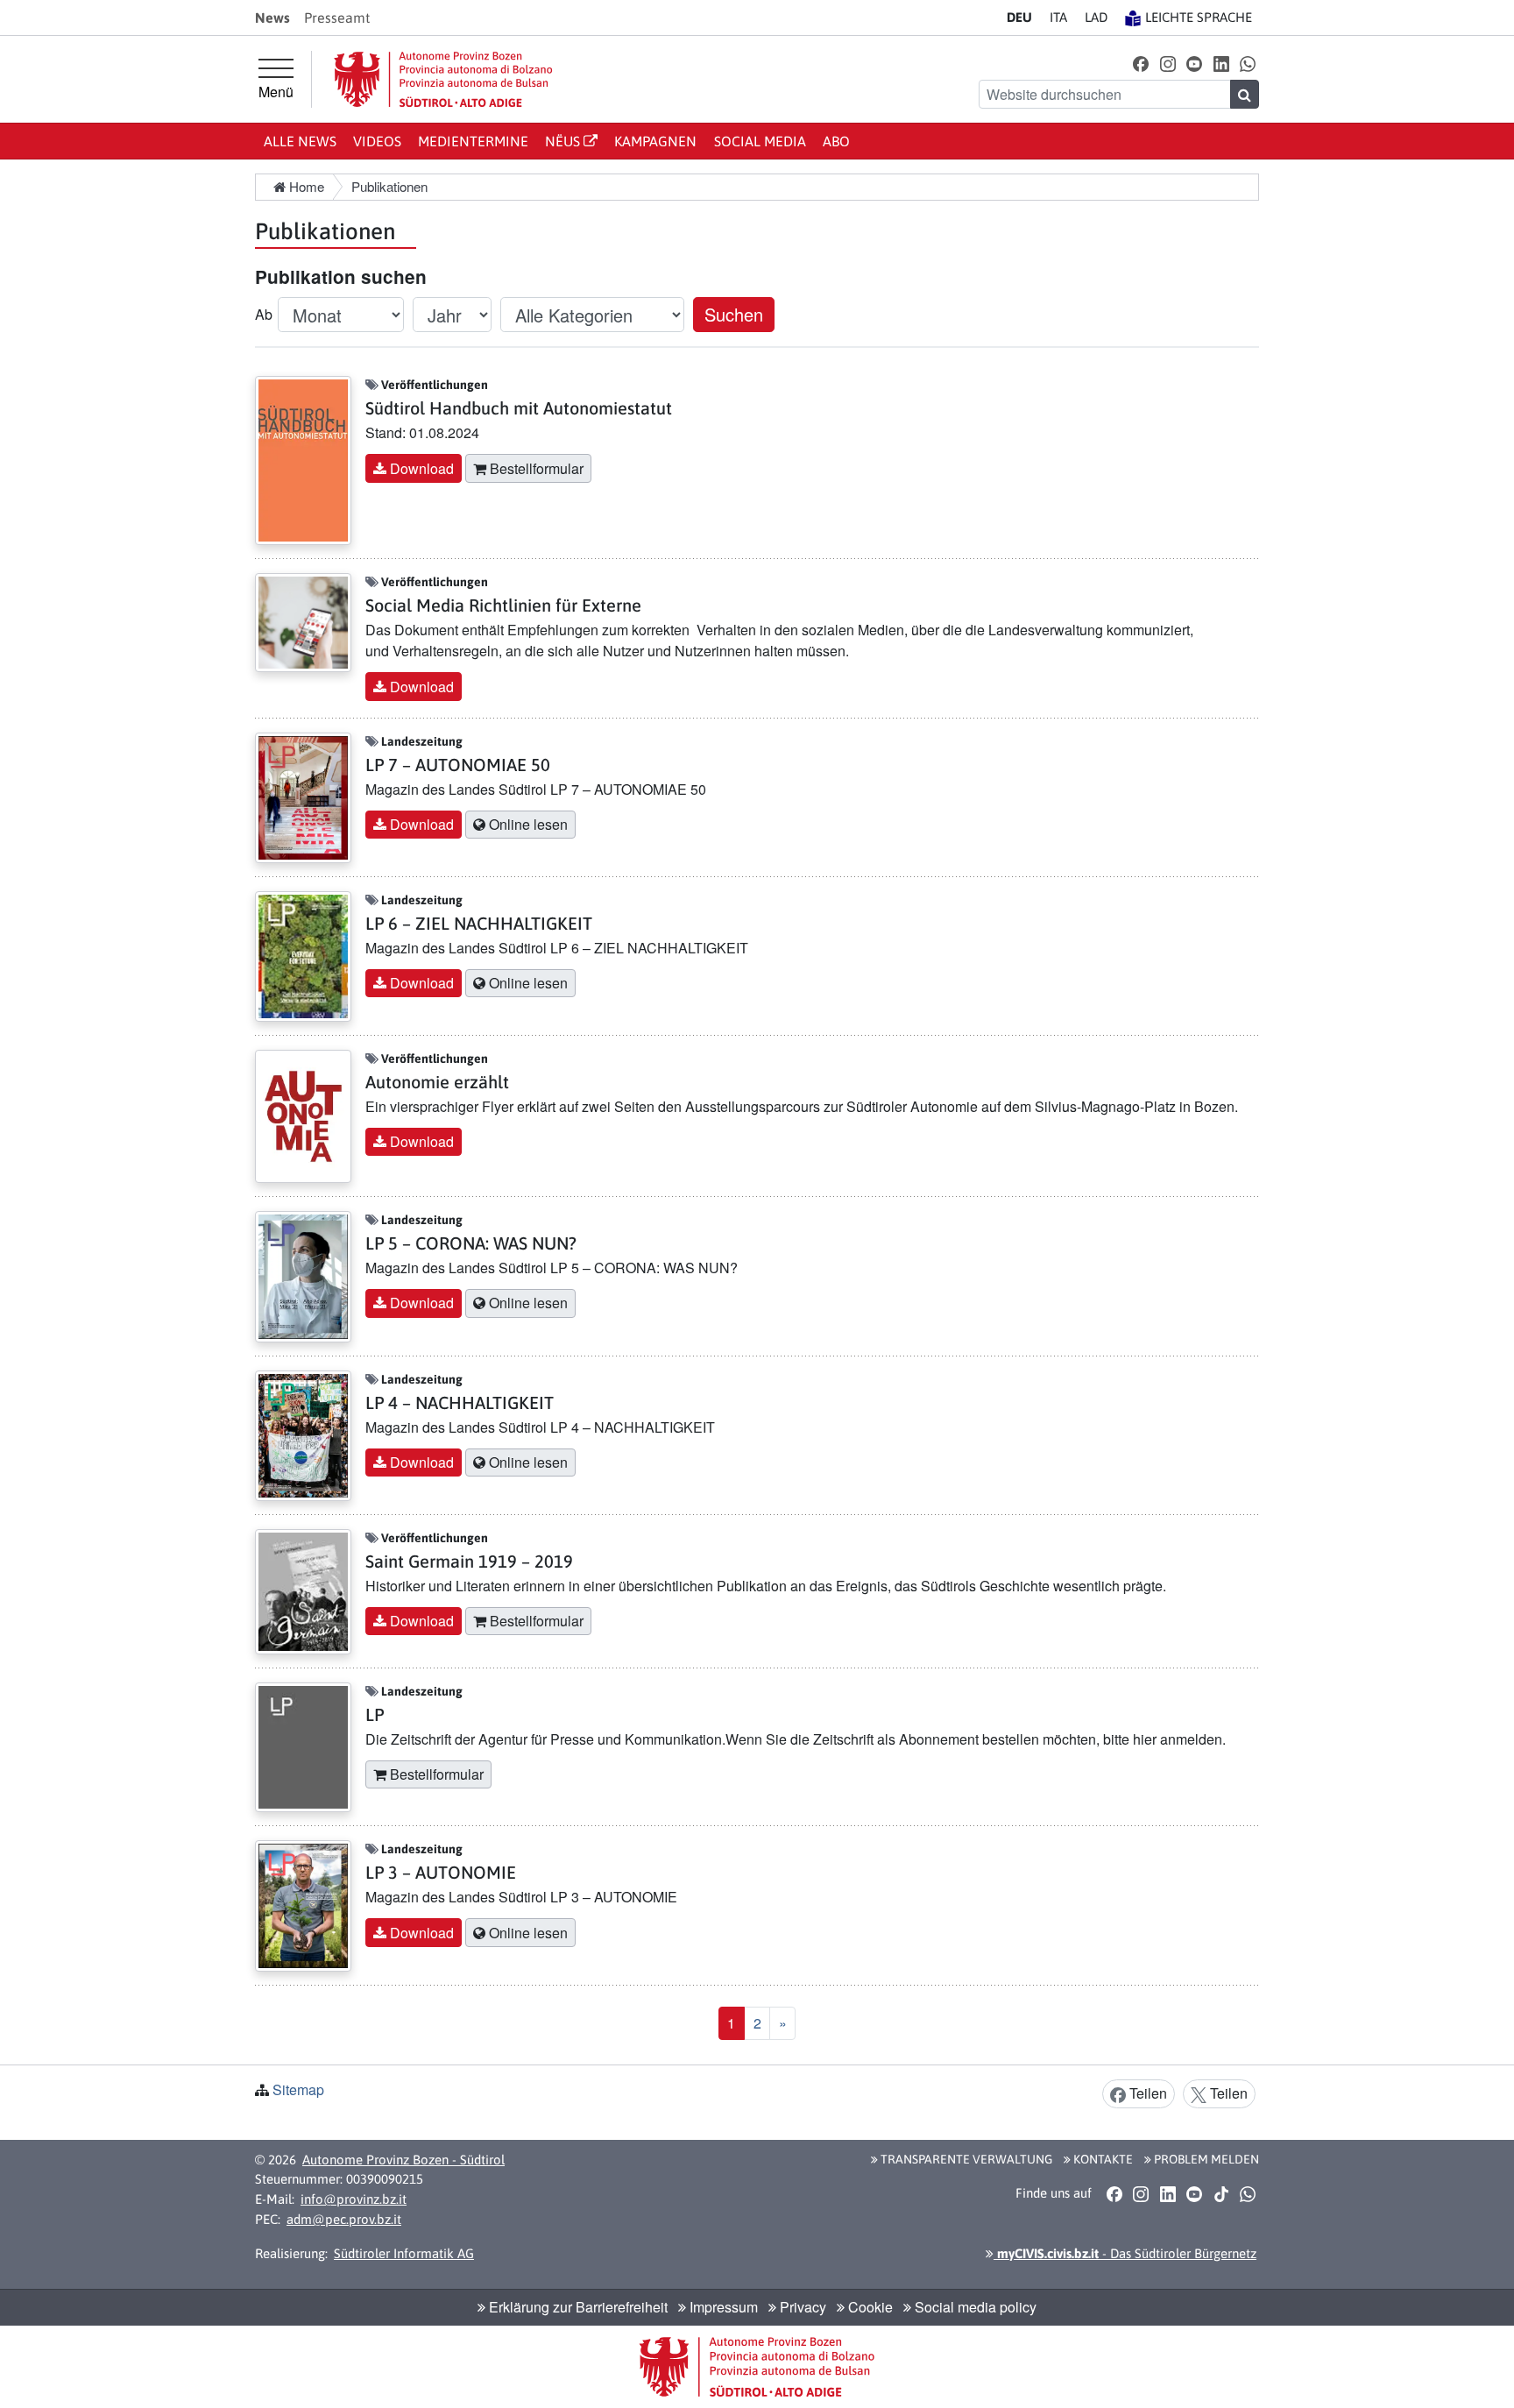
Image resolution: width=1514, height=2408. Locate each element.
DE (1019, 17)
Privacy (801, 2307)
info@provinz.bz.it (354, 2199)
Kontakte (1102, 2159)
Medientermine (473, 141)
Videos (377, 141)
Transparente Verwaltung (965, 2159)
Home (305, 186)
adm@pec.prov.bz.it (344, 2219)
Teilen (1146, 2093)
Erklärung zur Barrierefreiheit (577, 2307)
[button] (1141, 63)
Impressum (722, 2307)
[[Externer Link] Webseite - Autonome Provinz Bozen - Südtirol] (443, 79)
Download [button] (420, 468)
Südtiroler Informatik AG (404, 2253)
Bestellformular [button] (535, 468)
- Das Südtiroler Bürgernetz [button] (1125, 2253)
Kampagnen (655, 141)
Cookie (869, 2307)
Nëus (564, 141)
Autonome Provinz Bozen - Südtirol (403, 2160)
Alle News (300, 141)
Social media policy (974, 2307)
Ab (264, 314)
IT (1058, 17)
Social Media (760, 141)
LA (1096, 17)
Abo (836, 141)
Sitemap (298, 2089)
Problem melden (1205, 2159)
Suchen (734, 314)
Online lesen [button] (527, 824)
